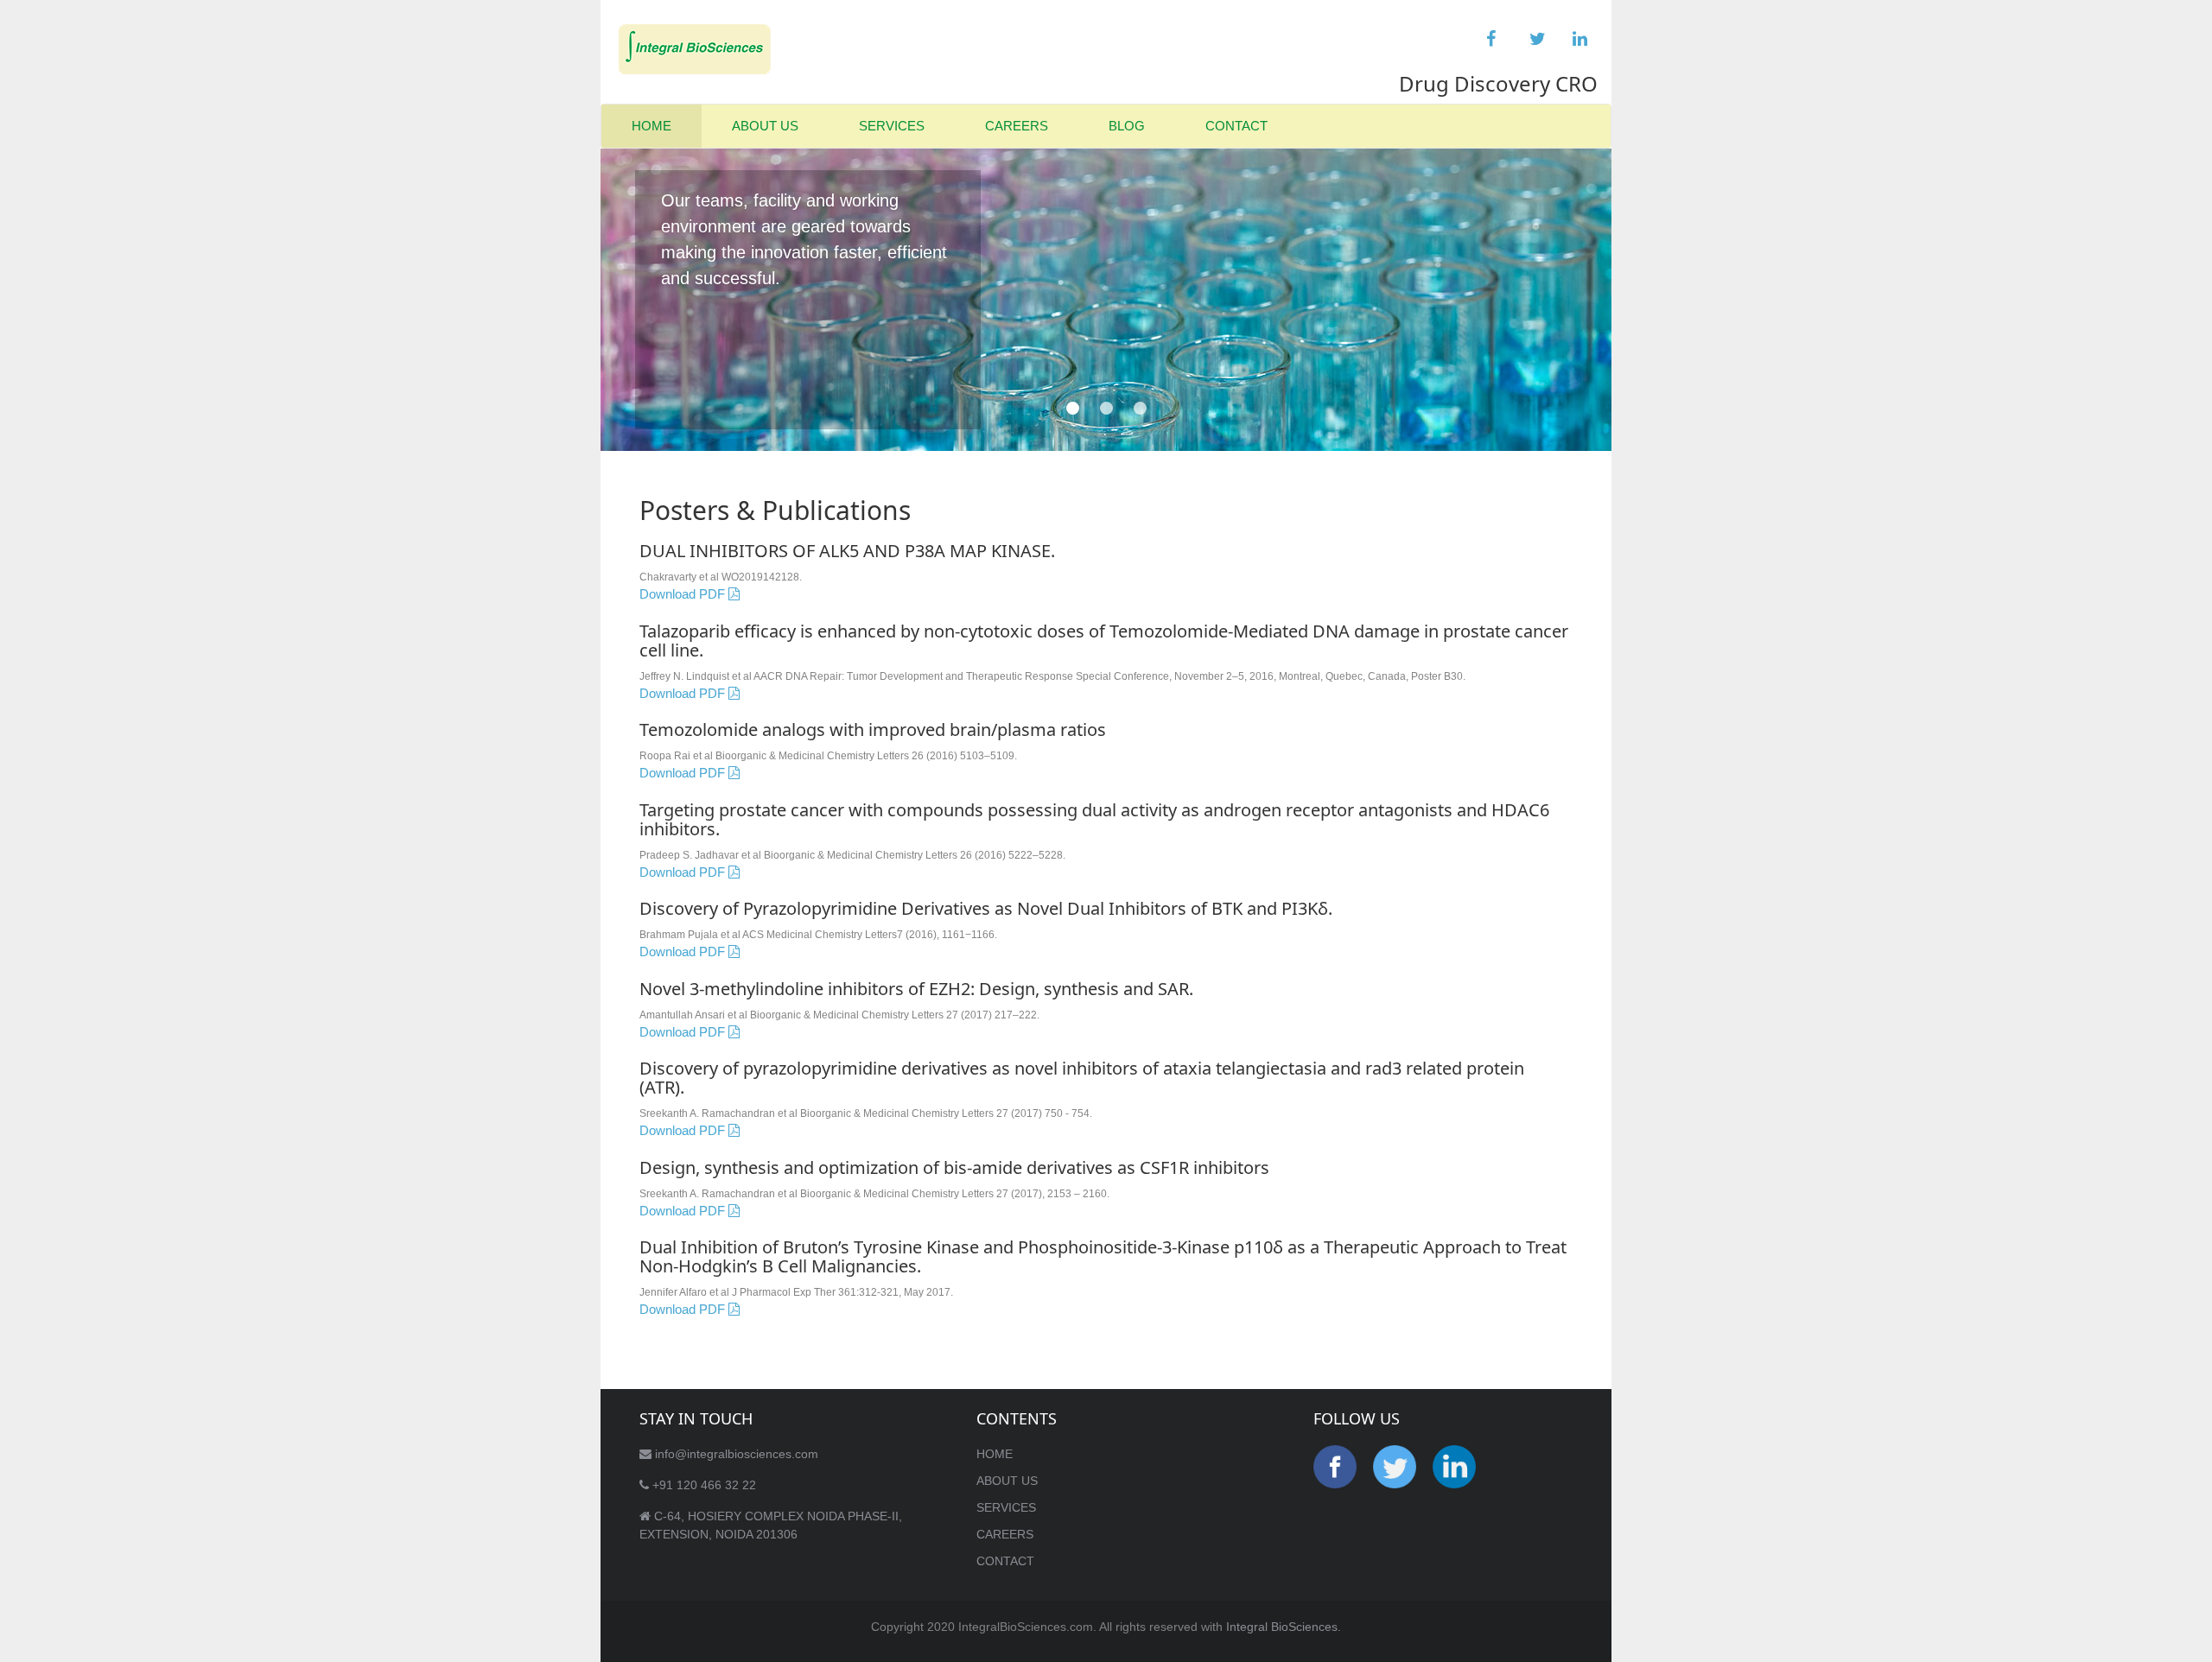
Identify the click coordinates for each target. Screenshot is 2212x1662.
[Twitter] (1534, 35)
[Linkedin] (1577, 35)
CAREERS (1017, 126)
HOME (652, 126)
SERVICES (892, 126)
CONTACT (1236, 126)
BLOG (1127, 126)
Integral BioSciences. (1284, 1627)
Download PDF (684, 594)
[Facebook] (1491, 35)
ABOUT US (765, 126)
